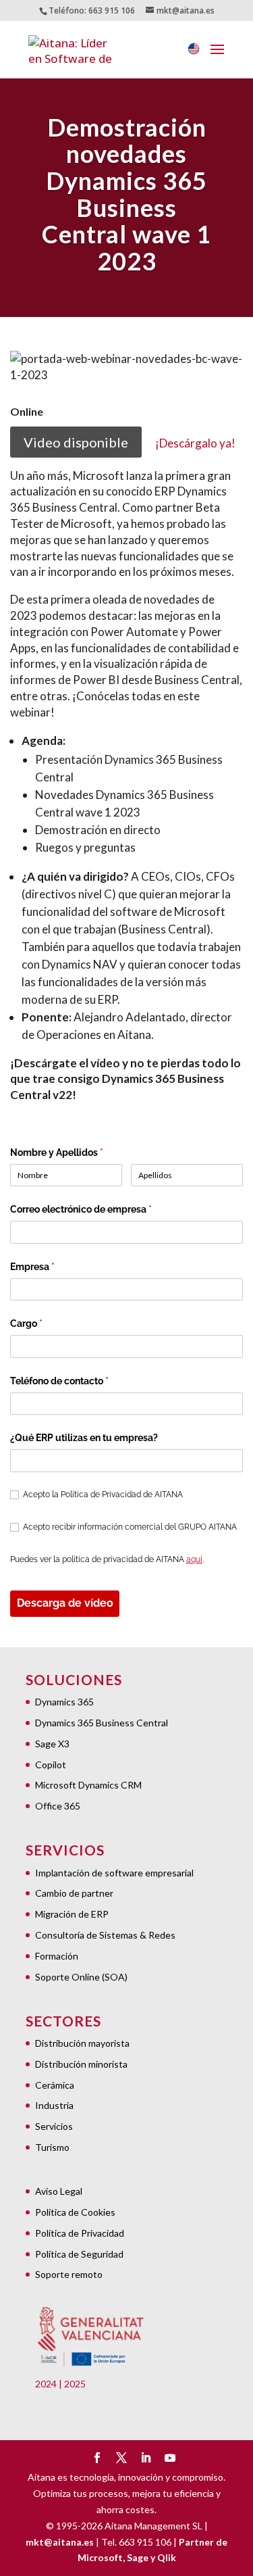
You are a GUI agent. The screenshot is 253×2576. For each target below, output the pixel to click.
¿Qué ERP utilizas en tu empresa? (84, 1438)
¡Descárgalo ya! (195, 443)
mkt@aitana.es (60, 2542)
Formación (57, 1956)
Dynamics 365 (64, 1702)
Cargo (48, 1323)
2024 (46, 2384)
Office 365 (58, 1806)
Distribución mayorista (82, 2043)
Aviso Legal (59, 2191)
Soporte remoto (69, 2274)
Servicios (54, 2126)
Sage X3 (52, 1744)
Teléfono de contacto (81, 1381)
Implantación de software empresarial (114, 1873)
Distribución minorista (81, 2064)
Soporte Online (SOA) (81, 1977)
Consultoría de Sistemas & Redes (105, 1935)
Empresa (54, 1267)
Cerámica (55, 2085)
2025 (75, 2384)
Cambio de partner (74, 1893)
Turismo (52, 2147)
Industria (54, 2105)
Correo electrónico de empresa (103, 1209)
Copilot (51, 1765)
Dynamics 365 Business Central (102, 1723)
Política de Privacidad (80, 2233)
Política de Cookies (75, 2212)
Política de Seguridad (79, 2254)
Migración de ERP (72, 1914)
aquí (194, 1559)
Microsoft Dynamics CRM (88, 1785)
